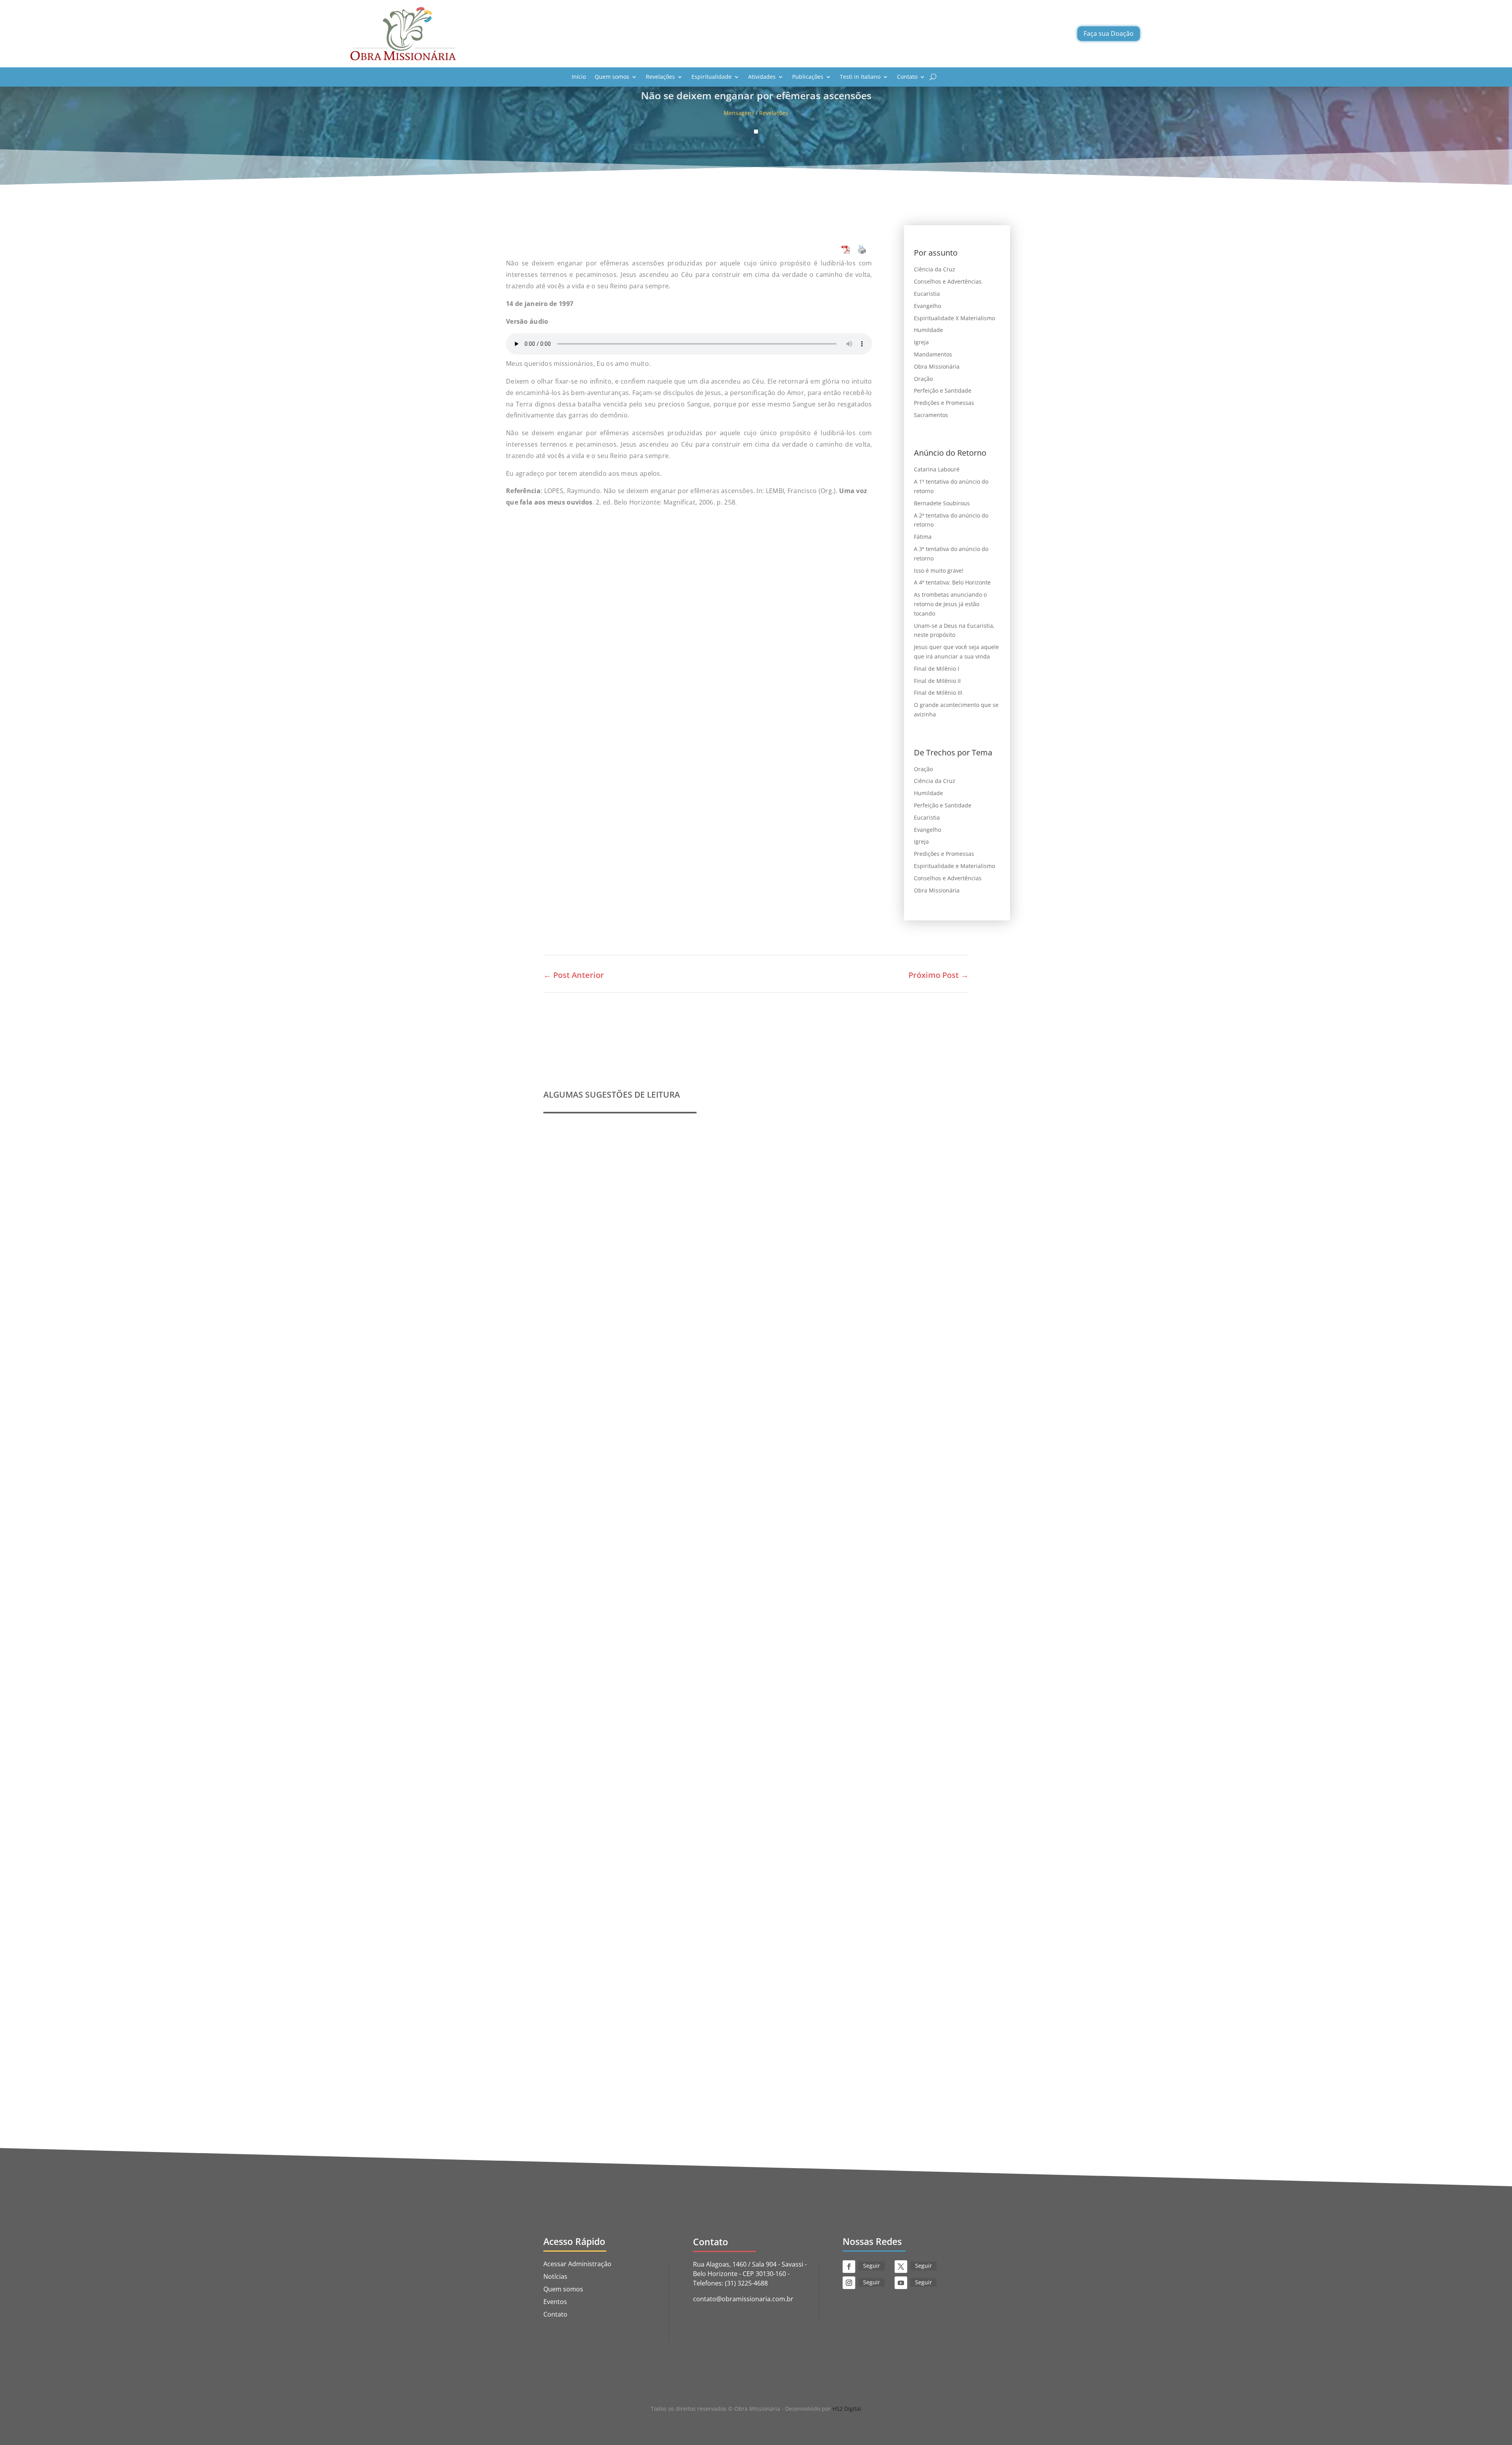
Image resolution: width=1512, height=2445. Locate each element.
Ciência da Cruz (935, 269)
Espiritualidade (712, 77)
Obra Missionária (937, 366)
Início (579, 77)
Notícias (555, 2276)
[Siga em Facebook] (849, 2267)
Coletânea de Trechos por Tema (604, 1679)
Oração (923, 379)
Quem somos (612, 77)
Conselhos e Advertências (948, 281)
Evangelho (927, 306)
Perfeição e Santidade (943, 390)
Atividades (762, 77)
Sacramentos (931, 415)
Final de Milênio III (938, 693)
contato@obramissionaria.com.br (743, 2299)
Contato (907, 77)
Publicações (808, 77)
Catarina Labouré (937, 469)
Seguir (872, 2266)
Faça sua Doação (1109, 33)
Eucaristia (927, 294)
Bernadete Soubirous (942, 503)
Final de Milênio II (937, 681)
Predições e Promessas (944, 403)
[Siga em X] (901, 2267)
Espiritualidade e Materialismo (954, 866)
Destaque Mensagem (648, 1691)
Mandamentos (933, 354)
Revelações (660, 77)
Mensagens (739, 113)
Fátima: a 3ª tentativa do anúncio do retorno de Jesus (639, 1988)
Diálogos (718, 2000)
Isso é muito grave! (939, 570)
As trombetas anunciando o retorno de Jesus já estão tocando (950, 604)
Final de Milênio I (937, 669)
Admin (571, 1383)
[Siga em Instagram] (849, 2283)
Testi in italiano (860, 77)
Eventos (555, 2302)
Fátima (923, 537)
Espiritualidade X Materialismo (954, 318)
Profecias (567, 1371)
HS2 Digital (847, 2409)
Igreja (921, 342)
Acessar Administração (577, 2264)
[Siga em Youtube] (901, 2283)
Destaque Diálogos (679, 2000)
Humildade (928, 330)
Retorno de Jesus (754, 2000)
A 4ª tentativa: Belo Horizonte (952, 582)
